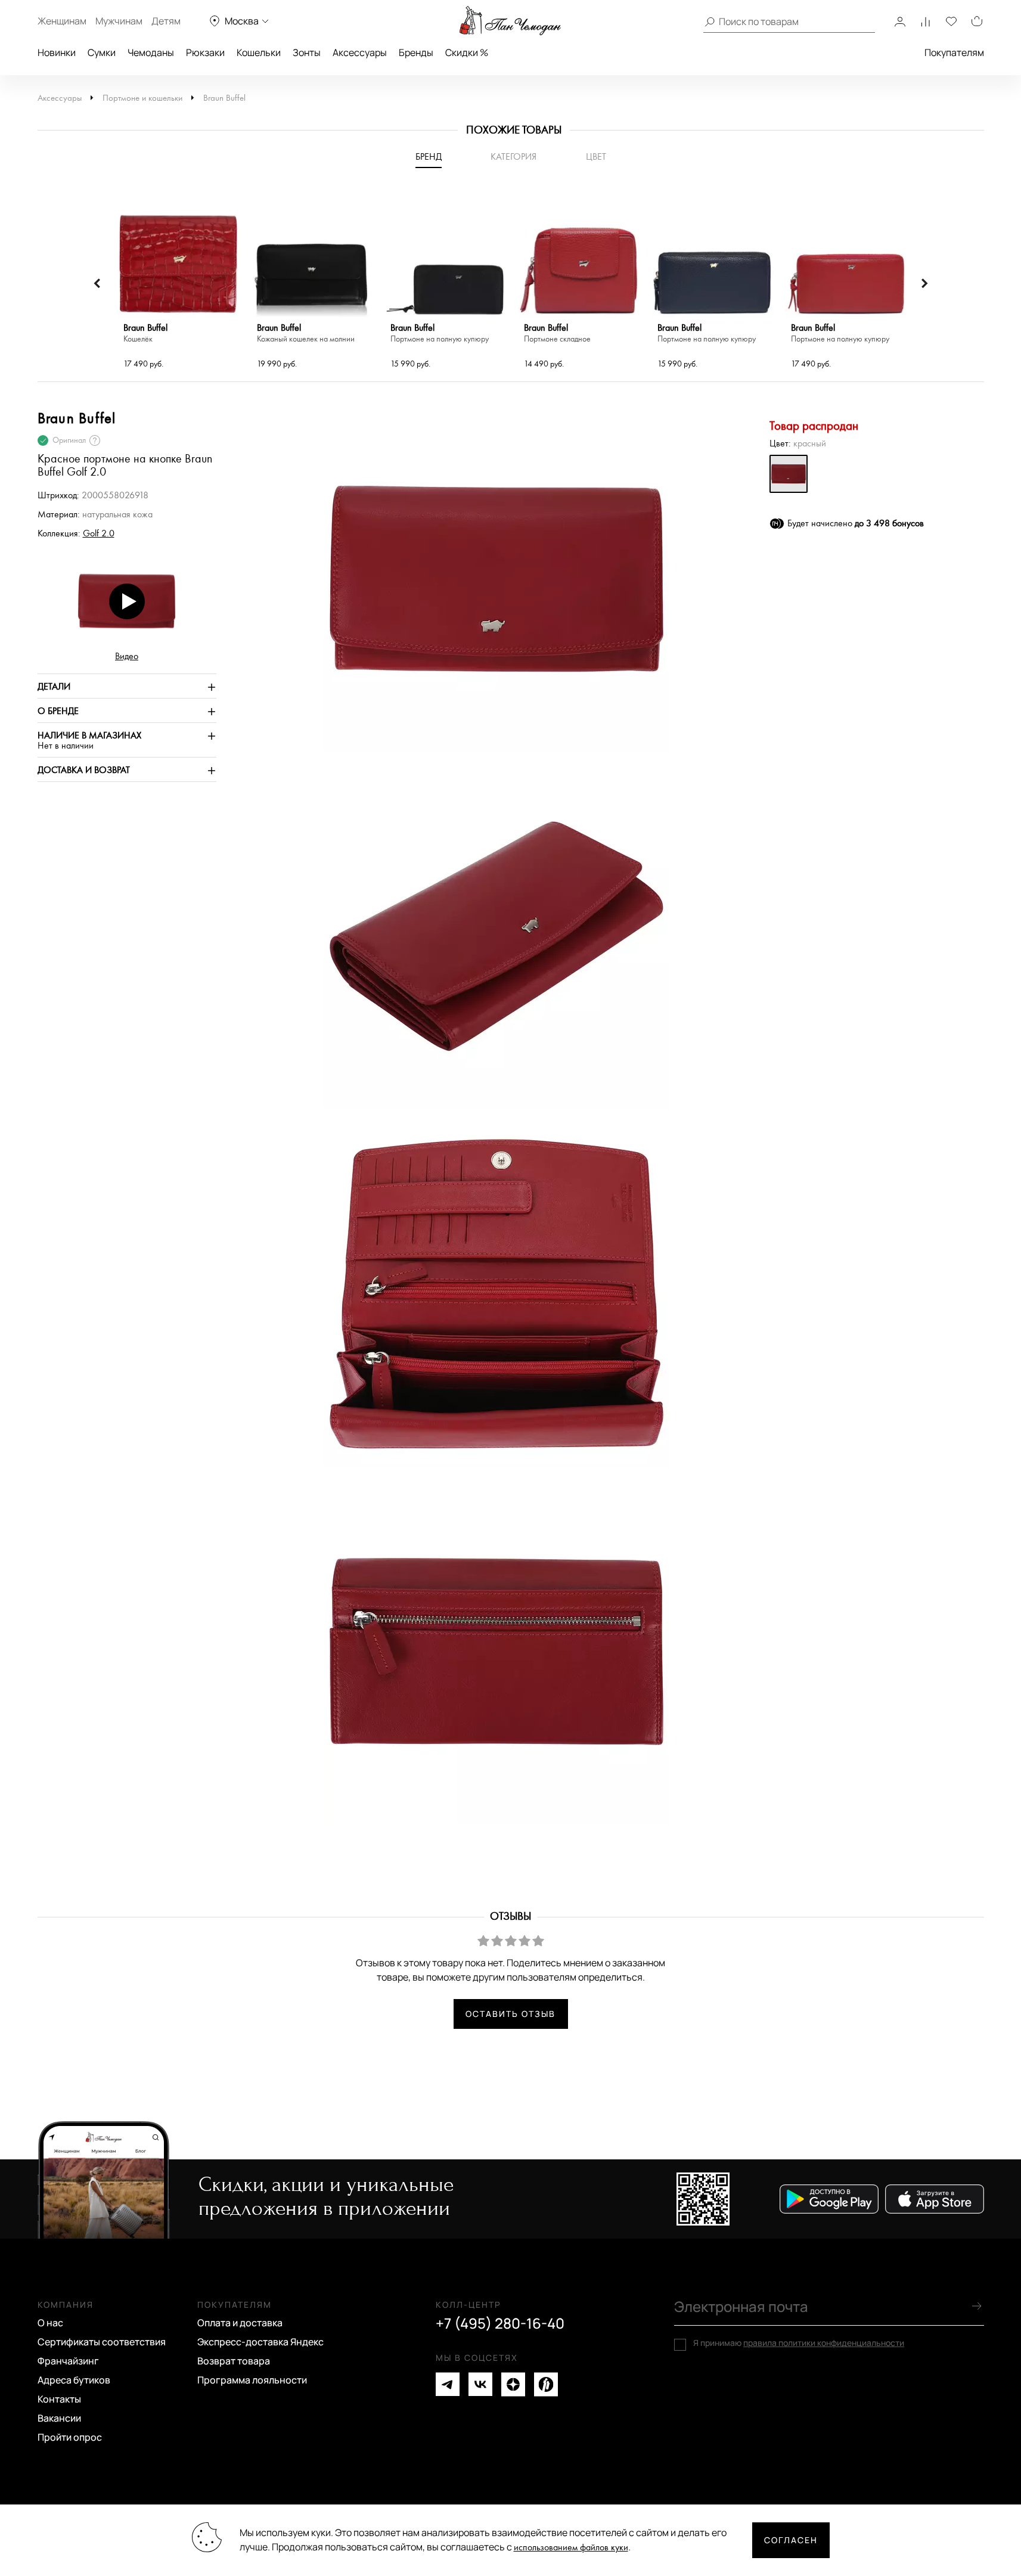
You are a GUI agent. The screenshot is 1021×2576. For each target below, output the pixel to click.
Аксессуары (360, 52)
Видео (127, 657)
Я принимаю (799, 2343)
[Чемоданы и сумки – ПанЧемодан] (510, 21)
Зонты (307, 52)
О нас (50, 2323)
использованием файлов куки (571, 2548)
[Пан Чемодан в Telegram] (448, 2384)
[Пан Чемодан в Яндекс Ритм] (546, 2384)
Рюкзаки (205, 52)
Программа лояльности (252, 2380)
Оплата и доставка (240, 2323)
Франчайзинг (68, 2361)
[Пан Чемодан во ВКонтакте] (480, 2384)
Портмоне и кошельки (142, 98)
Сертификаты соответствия (102, 2342)
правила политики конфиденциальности (824, 2343)
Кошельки (259, 52)
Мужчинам (119, 21)
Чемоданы (151, 52)
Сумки (102, 52)
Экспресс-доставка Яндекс (260, 2342)
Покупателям (954, 52)
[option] (178, 284)
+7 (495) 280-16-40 (500, 2323)
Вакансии (59, 2418)
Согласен (791, 2540)
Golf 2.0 (99, 534)
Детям (166, 21)
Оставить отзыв (510, 2014)
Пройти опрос (70, 2437)
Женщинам (62, 21)
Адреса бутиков (74, 2380)
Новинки (57, 52)
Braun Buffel (224, 98)
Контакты (59, 2399)
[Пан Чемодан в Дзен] (513, 2384)
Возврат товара (234, 2361)
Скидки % (467, 52)
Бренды (416, 52)
